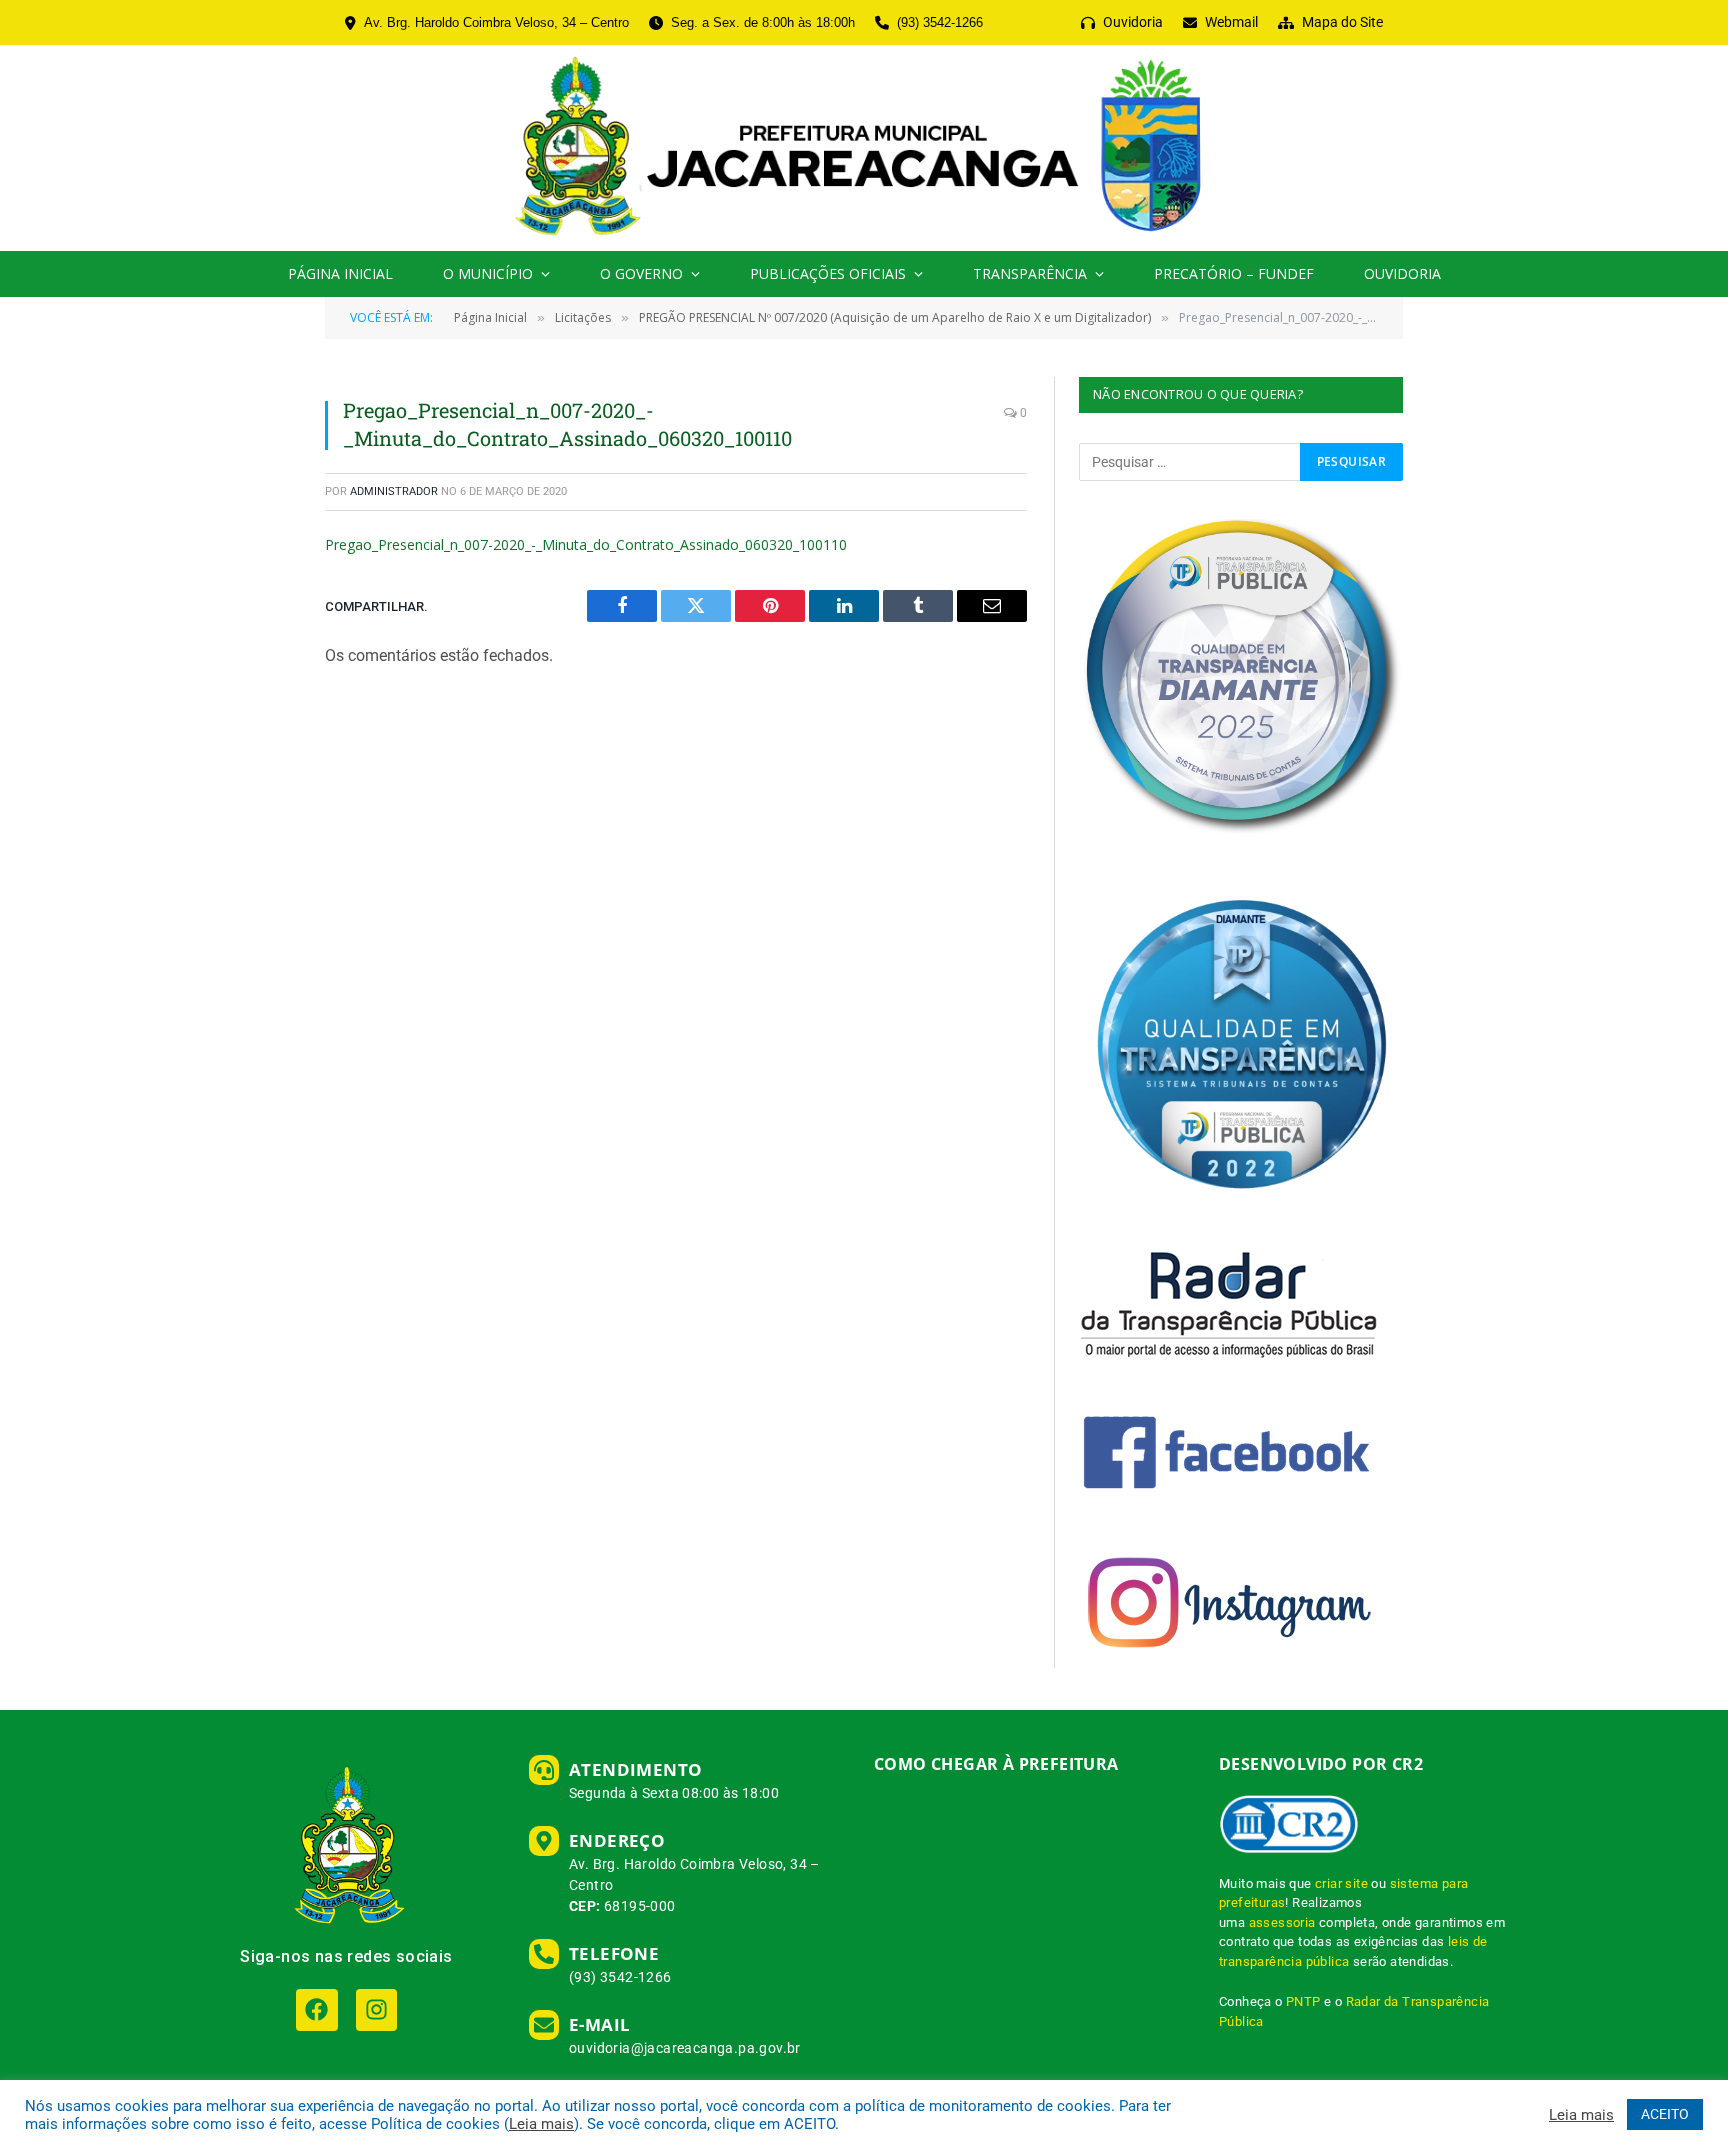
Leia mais (541, 2124)
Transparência (1030, 273)
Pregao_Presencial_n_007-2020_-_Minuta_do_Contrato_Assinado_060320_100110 (586, 544)
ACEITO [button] (1665, 2114)
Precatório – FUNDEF (1234, 273)
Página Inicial (340, 273)
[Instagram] (376, 2009)
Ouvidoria (1402, 273)
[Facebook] (316, 2009)
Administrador (394, 491)
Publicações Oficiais (828, 273)
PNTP (1303, 2001)
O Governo (641, 273)
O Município (488, 273)
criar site (1341, 1883)
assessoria (1282, 1922)
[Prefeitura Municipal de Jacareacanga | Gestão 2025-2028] (863, 148)
